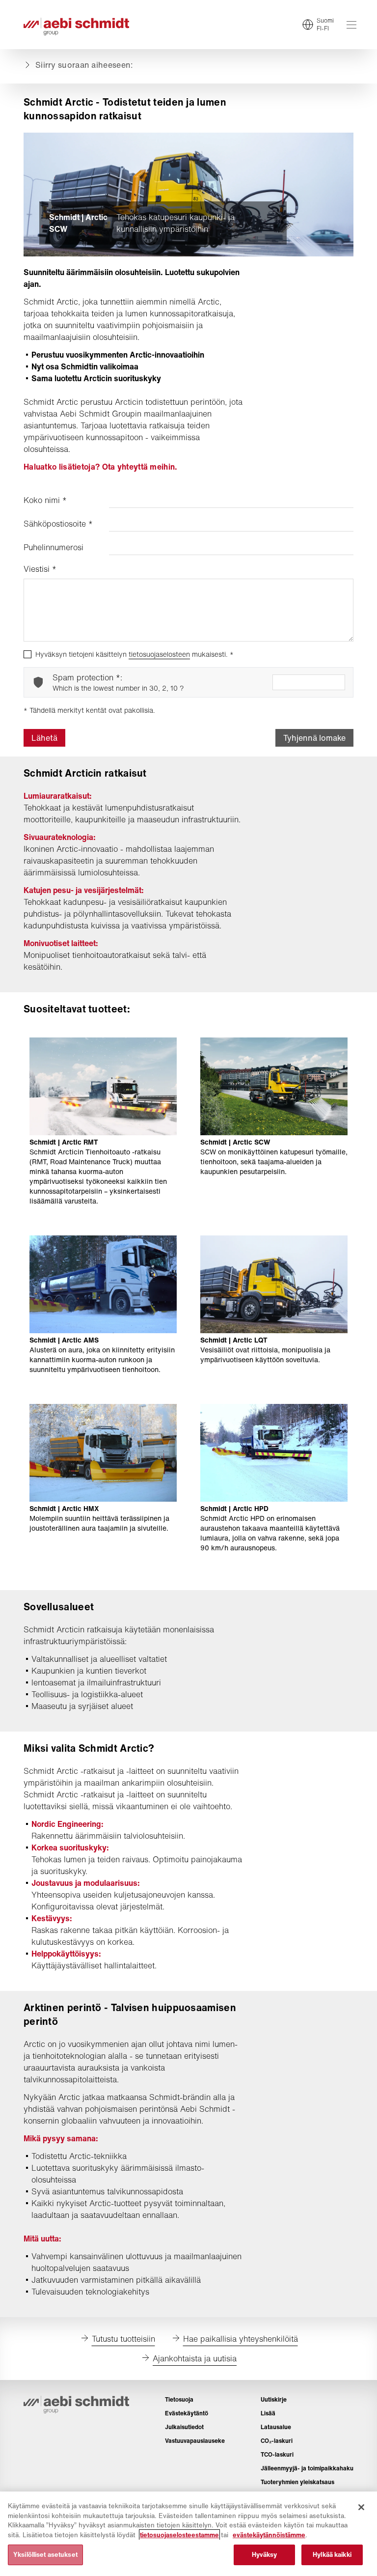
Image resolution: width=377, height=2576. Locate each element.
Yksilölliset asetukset (45, 2555)
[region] (188, 2534)
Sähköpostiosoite (58, 524)
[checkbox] (27, 654)
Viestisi (40, 569)
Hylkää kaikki (332, 2555)
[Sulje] (361, 2507)
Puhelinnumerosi (54, 547)
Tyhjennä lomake (314, 738)
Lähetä (44, 738)
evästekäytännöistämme (269, 2535)
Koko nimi (45, 500)
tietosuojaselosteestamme (179, 2535)
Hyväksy (265, 2555)
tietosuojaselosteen (159, 654)
